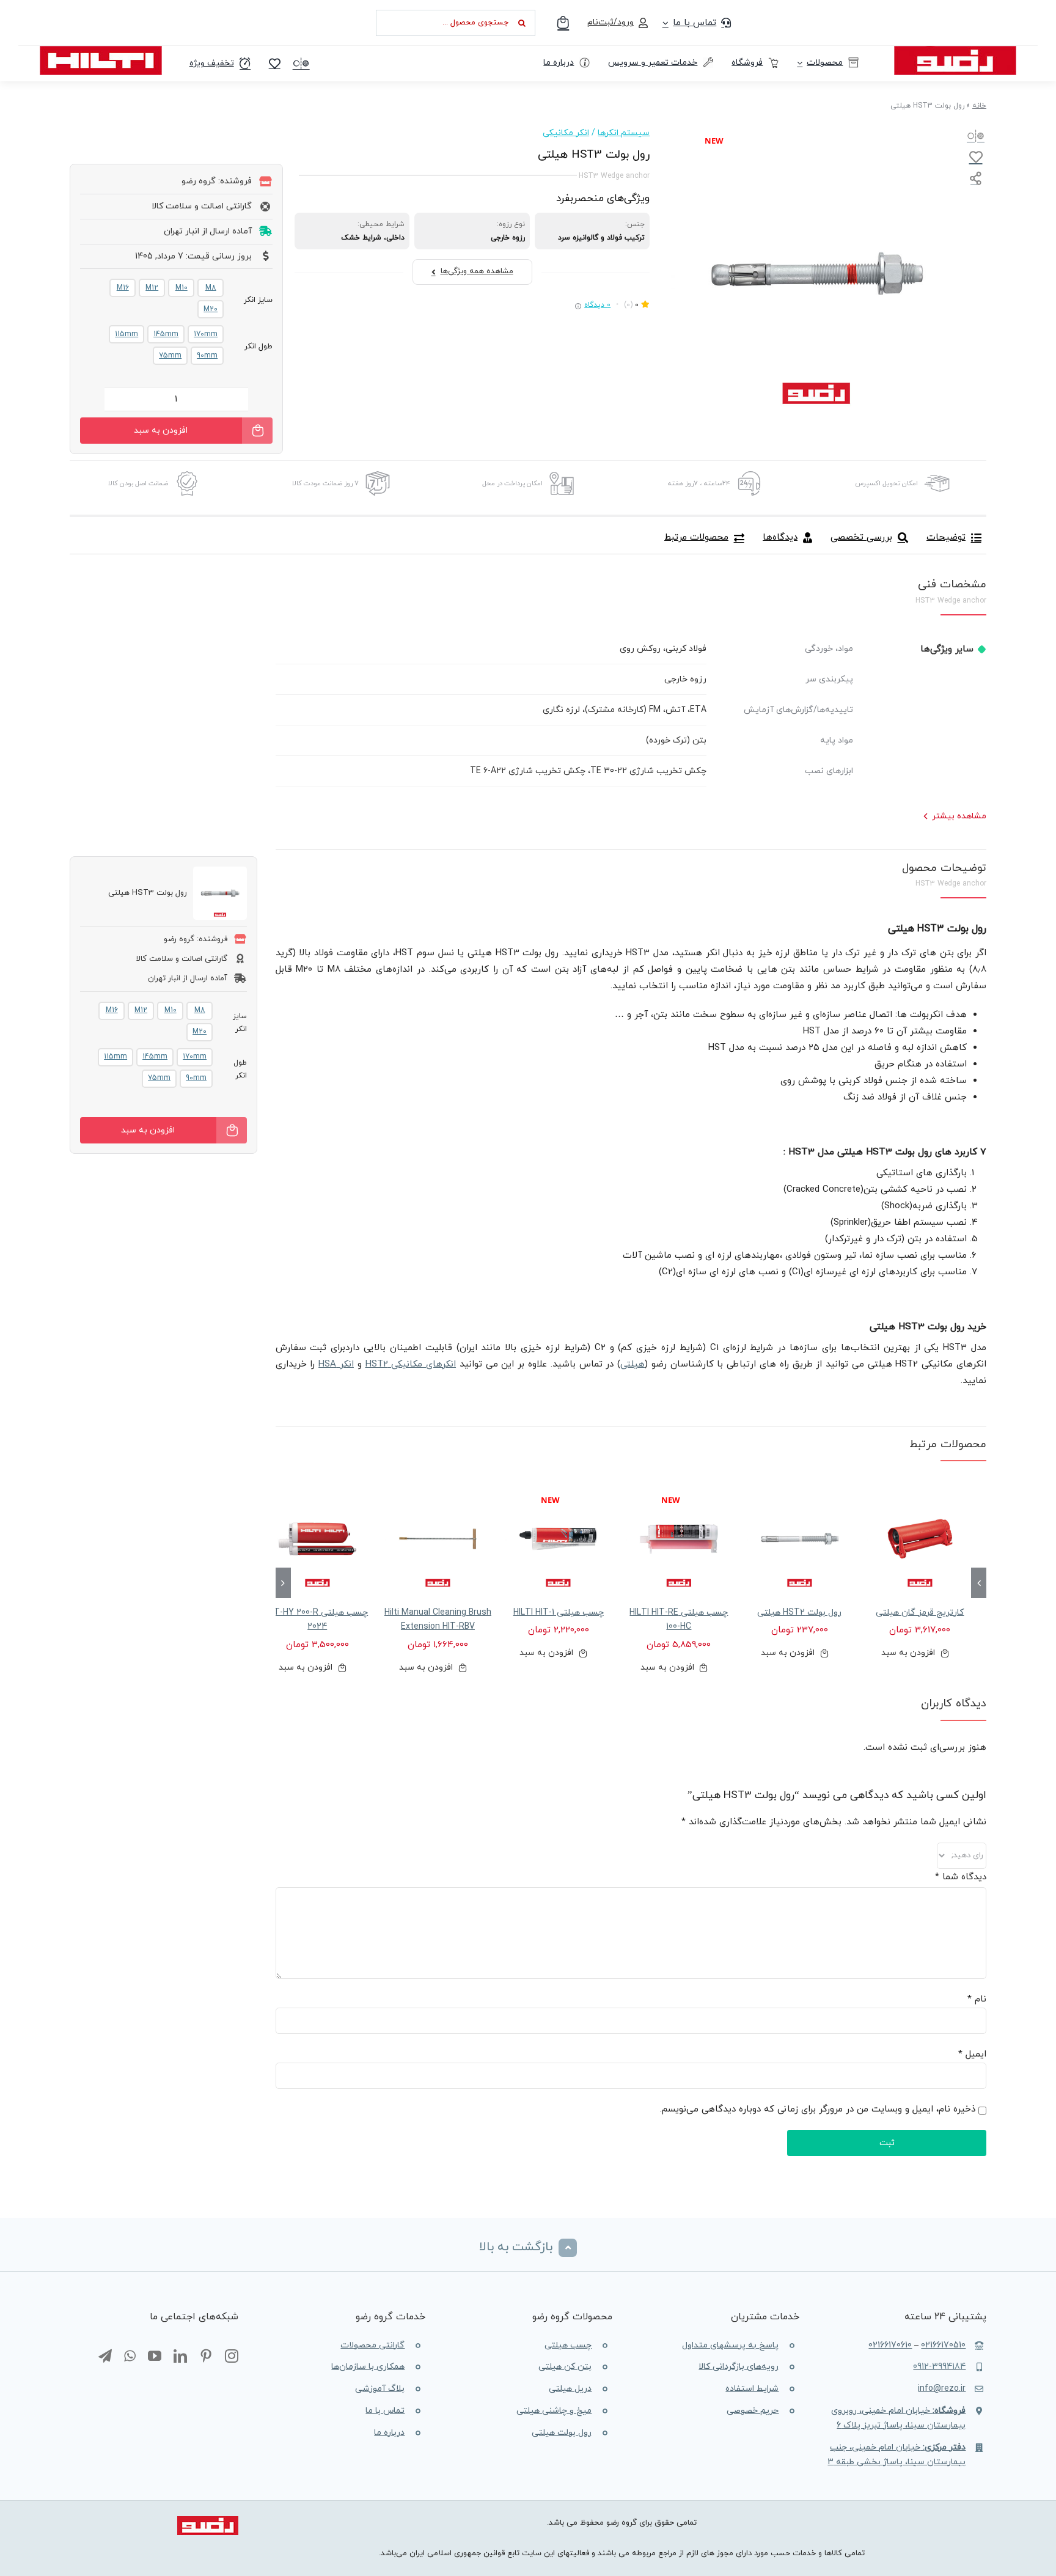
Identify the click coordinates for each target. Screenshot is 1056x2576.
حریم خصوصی (753, 2411)
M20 (211, 309)
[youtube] (155, 2357)
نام (977, 1999)
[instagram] (232, 2357)
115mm (127, 334)
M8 (211, 288)
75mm (170, 356)
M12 (152, 288)
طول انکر (258, 347)
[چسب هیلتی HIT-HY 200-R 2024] (317, 1539)
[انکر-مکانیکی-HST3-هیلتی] (816, 274)
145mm (166, 334)
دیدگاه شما (961, 1877)
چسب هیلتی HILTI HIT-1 (559, 1613)
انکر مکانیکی (566, 133)
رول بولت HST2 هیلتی (799, 1613)
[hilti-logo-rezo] (955, 50)
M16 (123, 288)
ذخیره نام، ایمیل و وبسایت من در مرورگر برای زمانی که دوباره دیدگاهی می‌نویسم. (818, 2109)
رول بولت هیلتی (562, 2433)
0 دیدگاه (597, 305)
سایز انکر (258, 300)
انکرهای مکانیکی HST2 (411, 1364)
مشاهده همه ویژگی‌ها (477, 271)
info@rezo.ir (942, 2389)
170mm (206, 334)
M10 (182, 288)
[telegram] (105, 2357)
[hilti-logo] (101, 50)
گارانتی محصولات (372, 2345)
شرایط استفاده (752, 2389)
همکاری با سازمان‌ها (368, 2367)
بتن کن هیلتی (565, 2367)
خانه (979, 106)
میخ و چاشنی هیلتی (554, 2411)
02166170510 (943, 2345)
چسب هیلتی (568, 2345)
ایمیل (972, 2054)
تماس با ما (385, 2411)
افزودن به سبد (161, 431)
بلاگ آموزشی (380, 2389)
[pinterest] (206, 2357)
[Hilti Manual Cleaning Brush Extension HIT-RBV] (438, 1539)
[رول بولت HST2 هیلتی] (800, 1539)
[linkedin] (180, 2357)
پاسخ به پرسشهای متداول (730, 2345)
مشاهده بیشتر (959, 816)
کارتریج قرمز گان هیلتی (920, 1613)
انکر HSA (336, 1364)
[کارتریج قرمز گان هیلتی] (920, 1539)
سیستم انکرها (624, 133)
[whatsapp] (130, 2357)
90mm (207, 356)
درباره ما (389, 2433)
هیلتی (632, 1364)
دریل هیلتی (570, 2389)
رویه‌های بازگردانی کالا (739, 2367)
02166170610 (890, 2345)
